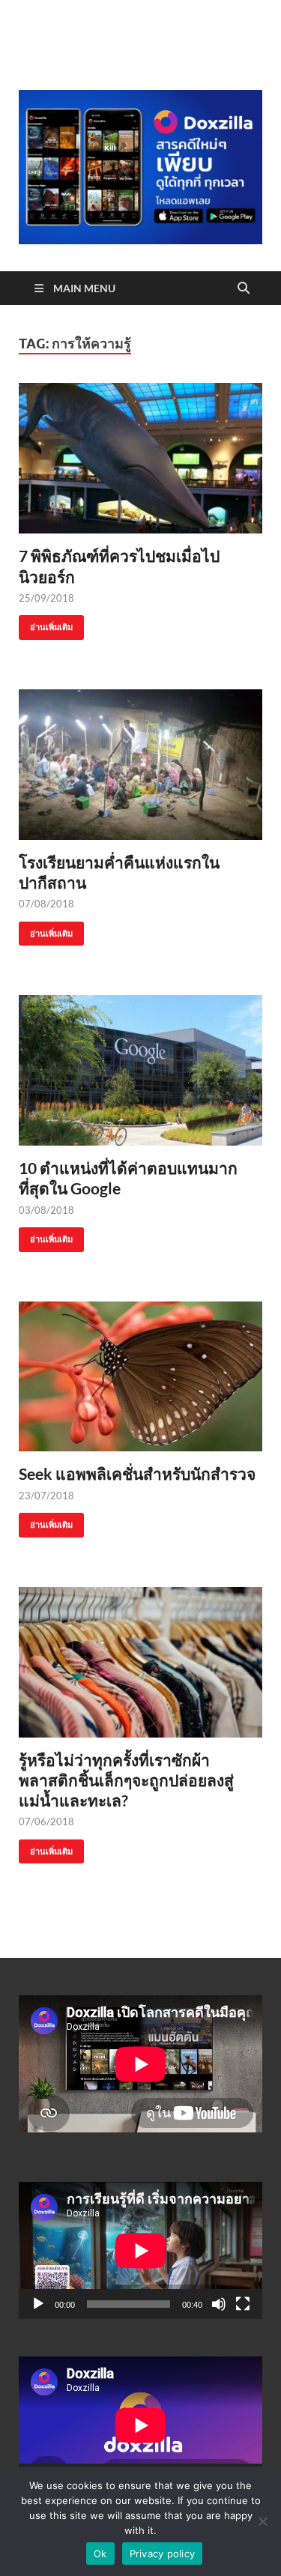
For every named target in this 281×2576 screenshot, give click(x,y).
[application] (140, 2250)
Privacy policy (163, 2554)
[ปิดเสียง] (219, 2304)
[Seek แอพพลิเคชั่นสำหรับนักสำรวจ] (140, 1377)
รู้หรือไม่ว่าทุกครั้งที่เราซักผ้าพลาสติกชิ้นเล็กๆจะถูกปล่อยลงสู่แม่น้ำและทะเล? (126, 1780)
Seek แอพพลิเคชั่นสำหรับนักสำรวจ (137, 1473)
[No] (262, 2521)
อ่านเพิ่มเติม (46, 624)
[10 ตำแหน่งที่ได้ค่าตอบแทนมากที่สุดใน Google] (140, 1070)
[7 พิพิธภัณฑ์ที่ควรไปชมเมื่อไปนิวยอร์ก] (140, 458)
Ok (100, 2554)
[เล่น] (38, 2304)
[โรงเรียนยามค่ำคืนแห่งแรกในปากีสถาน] (140, 765)
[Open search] (244, 288)
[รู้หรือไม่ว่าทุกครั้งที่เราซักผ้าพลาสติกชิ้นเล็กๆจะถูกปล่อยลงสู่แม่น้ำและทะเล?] (140, 1662)
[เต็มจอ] (243, 2304)
